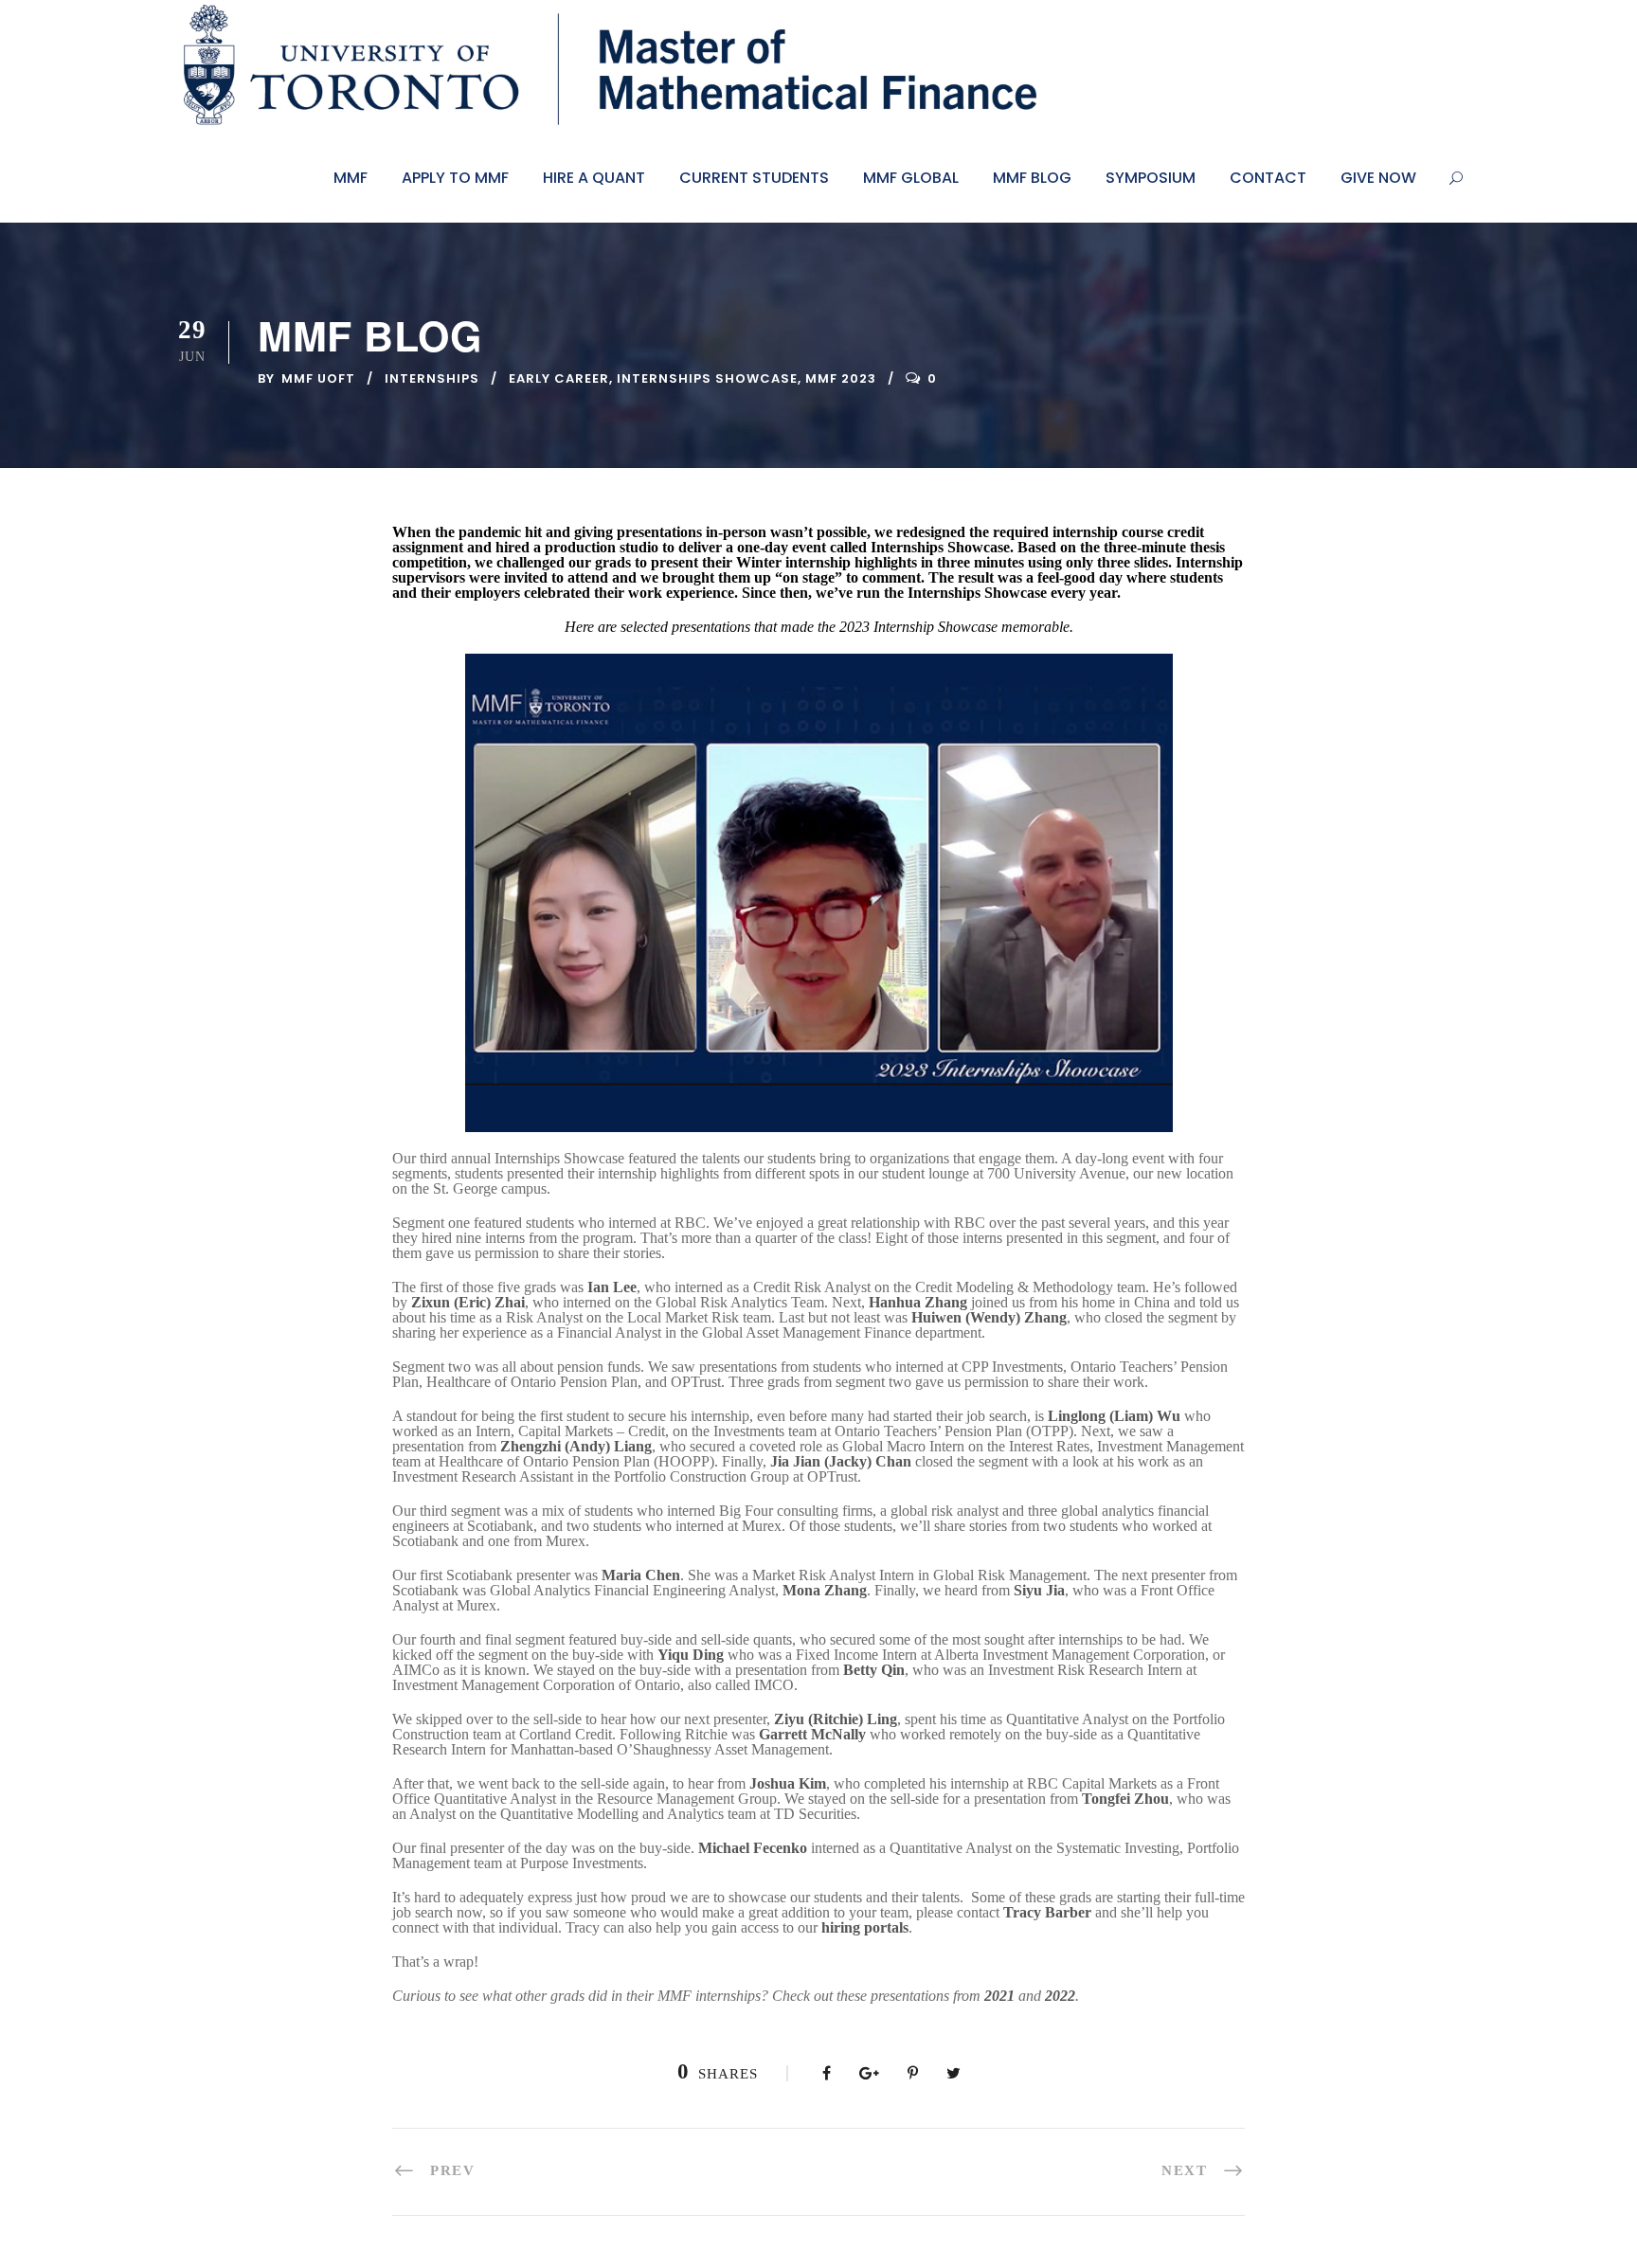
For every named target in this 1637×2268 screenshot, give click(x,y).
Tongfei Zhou (1125, 1799)
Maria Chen (641, 1575)
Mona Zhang (825, 1590)
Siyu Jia (1039, 1590)
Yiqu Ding (691, 1655)
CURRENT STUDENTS (754, 178)
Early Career (559, 378)
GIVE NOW (1378, 178)
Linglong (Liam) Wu (1114, 1416)
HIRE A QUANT (594, 178)
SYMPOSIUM (1151, 178)
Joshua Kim (788, 1783)
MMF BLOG (1032, 178)
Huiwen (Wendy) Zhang (989, 1317)
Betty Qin (874, 1670)
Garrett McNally (812, 1734)
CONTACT (1268, 178)
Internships (432, 378)
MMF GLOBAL (911, 178)
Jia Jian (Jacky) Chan (841, 1461)
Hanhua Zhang (918, 1302)
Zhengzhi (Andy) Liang (576, 1446)
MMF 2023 (841, 378)
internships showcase (707, 378)
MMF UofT (318, 378)
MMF (351, 178)
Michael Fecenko (753, 1848)
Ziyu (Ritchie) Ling (836, 1719)
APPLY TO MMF (455, 178)
